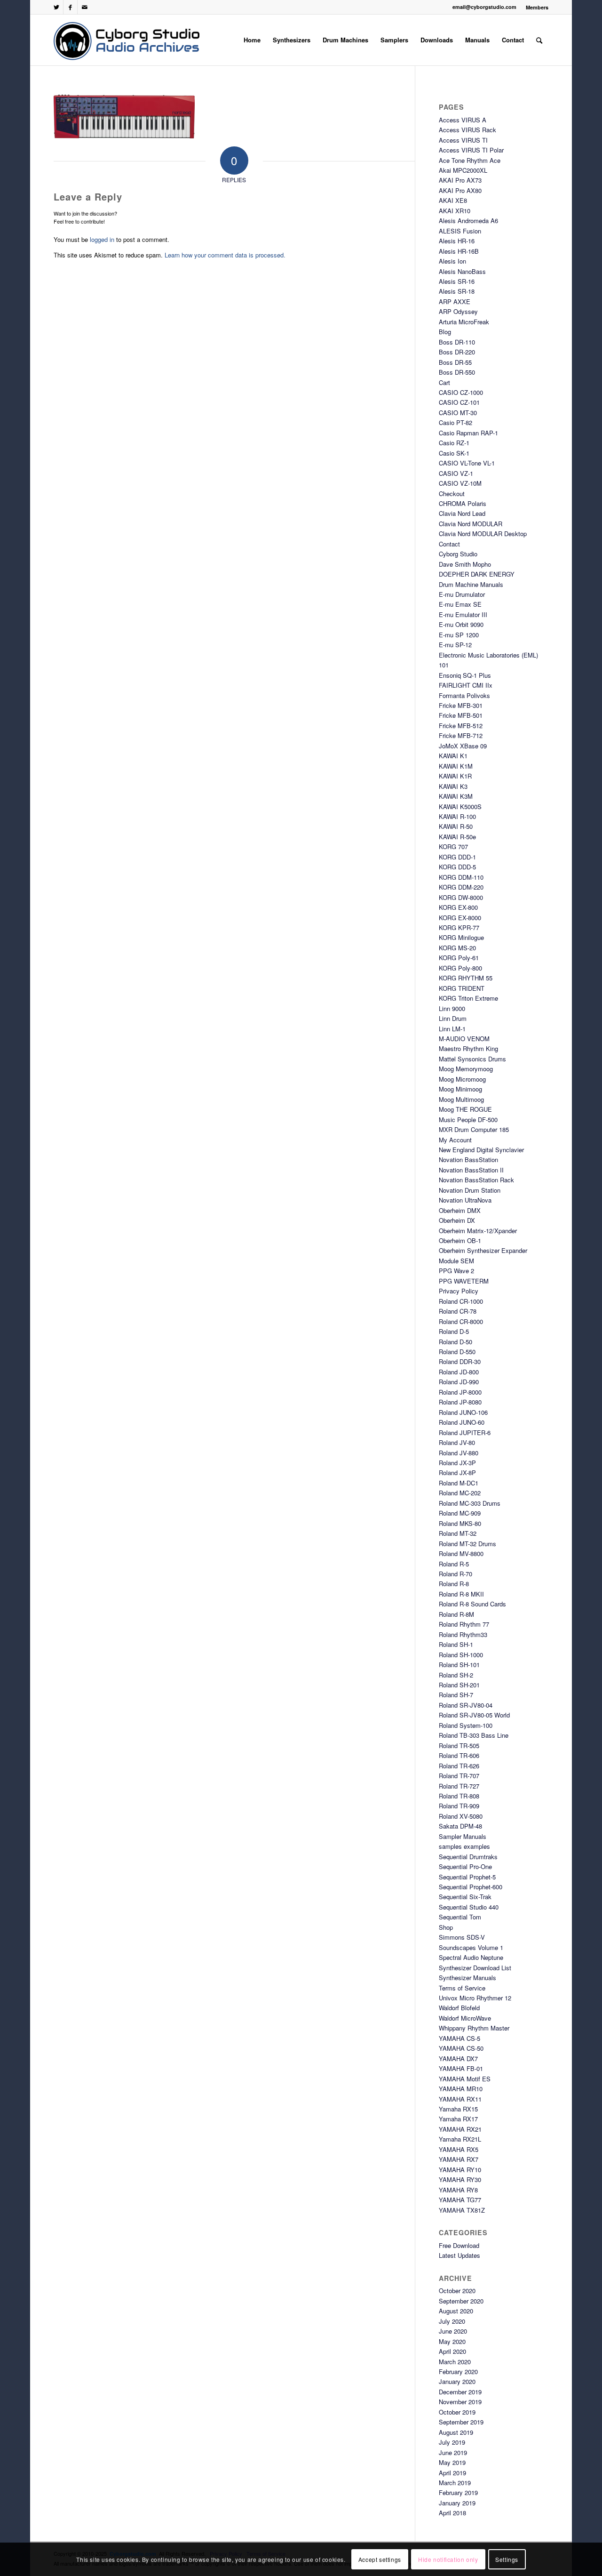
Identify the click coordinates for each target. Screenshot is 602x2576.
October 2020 (457, 2291)
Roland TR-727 (459, 1786)
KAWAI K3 (453, 786)
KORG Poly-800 (460, 968)
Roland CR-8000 (461, 1321)
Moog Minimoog (460, 1089)
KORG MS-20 (457, 948)
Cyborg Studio (458, 554)
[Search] (539, 40)
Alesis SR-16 (457, 281)
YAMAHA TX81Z (462, 2210)
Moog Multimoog (461, 1099)
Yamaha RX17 (458, 2119)
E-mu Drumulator (462, 594)
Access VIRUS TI (463, 140)
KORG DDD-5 (457, 867)
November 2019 (460, 2402)
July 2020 (452, 2321)
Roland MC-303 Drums (470, 1503)
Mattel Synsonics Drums (472, 1059)
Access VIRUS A (463, 120)
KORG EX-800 (458, 907)
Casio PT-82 (455, 422)
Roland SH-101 (459, 1665)
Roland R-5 (454, 1564)
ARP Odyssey (458, 311)
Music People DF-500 (468, 1119)
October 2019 (457, 2412)
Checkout (452, 494)
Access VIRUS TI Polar (471, 150)
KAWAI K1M (456, 766)
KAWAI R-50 (456, 826)
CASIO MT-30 (458, 413)
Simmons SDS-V (462, 1937)
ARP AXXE (455, 301)
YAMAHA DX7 (458, 2058)
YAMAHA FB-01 (461, 2068)
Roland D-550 (457, 1352)
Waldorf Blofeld (459, 2008)
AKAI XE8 (453, 200)
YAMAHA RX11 (460, 2099)
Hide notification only (448, 2559)
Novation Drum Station (470, 1190)
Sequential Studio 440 (469, 1907)
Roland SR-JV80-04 (466, 1705)
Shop (446, 1927)
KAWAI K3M (456, 796)
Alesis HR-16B (459, 251)
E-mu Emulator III (463, 614)
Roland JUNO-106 (463, 1412)
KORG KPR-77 (459, 927)
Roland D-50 (455, 1342)
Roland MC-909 (460, 1513)
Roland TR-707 (459, 1776)
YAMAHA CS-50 (461, 2048)
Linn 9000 (452, 1008)
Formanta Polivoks (464, 695)
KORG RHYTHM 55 (466, 978)
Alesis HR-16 (457, 241)
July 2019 (452, 2442)
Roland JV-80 (457, 1442)
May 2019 (452, 2462)
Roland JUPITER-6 (465, 1432)
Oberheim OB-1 (460, 1240)
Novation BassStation (468, 1160)
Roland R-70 (455, 1574)
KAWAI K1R (455, 776)
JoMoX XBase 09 (463, 746)
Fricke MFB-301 (461, 705)
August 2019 (456, 2432)
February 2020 (458, 2371)
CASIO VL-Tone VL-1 (467, 463)
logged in (102, 239)
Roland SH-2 (456, 1675)
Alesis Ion (452, 261)
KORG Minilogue (461, 937)
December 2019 (460, 2392)
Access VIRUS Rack (467, 130)
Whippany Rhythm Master (474, 2028)
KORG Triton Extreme (468, 998)
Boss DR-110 (457, 342)
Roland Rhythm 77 (464, 1624)
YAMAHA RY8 (458, 2190)
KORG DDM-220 (461, 887)
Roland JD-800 (459, 1372)
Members (537, 7)
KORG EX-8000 (460, 918)
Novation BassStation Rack (476, 1180)
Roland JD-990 (459, 1382)
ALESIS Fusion (460, 231)
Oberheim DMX (460, 1210)
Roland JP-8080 (460, 1402)
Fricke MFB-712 (461, 735)
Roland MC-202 (460, 1493)
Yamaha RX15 (458, 2109)
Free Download (459, 2245)
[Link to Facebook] (70, 7)
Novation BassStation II (471, 1170)
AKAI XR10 (455, 211)
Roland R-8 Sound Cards (472, 1604)
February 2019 (458, 2492)
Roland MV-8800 (461, 1553)
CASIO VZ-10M (460, 483)
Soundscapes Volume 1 (471, 1947)
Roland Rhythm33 (463, 1634)
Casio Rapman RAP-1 (468, 433)
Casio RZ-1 (454, 443)
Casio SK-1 (454, 453)
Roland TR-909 (459, 1806)
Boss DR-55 (455, 362)
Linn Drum (453, 1018)
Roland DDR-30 (460, 1361)
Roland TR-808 (459, 1796)
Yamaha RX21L (460, 2139)
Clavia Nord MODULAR (471, 524)
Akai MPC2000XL (463, 170)
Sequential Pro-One (465, 1866)
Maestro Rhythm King (468, 1048)
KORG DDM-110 (461, 877)
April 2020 (452, 2351)
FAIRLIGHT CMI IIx (466, 685)
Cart (444, 382)
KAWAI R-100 (457, 816)
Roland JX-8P (457, 1473)
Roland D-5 (454, 1331)
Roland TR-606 (459, 1755)
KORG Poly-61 (459, 958)
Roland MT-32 (458, 1533)
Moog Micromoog (462, 1079)
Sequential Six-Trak (465, 1897)
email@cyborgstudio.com (484, 7)
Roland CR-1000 (461, 1301)
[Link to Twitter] (56, 7)
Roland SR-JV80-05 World (474, 1715)
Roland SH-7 (456, 1695)
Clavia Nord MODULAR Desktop (483, 534)
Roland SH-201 (459, 1685)
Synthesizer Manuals (467, 1978)
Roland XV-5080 (461, 1816)
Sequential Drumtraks (468, 1857)
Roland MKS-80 (460, 1523)
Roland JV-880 (459, 1453)
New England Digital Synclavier (481, 1150)
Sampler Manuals (463, 1836)
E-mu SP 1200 (459, 635)
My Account (455, 1140)
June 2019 (453, 2452)
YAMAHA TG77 (460, 2200)
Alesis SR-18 (457, 291)
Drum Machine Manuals (471, 584)
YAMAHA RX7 (459, 2159)
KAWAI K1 (453, 756)
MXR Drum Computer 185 (474, 1129)
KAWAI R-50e (457, 837)
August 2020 (456, 2311)
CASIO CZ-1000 (461, 392)
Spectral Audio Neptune (471, 1957)
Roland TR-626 (459, 1766)
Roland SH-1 (456, 1644)
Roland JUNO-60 (462, 1422)
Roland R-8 (454, 1584)
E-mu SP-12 (455, 645)
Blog (445, 332)
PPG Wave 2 (456, 1271)
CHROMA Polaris (463, 503)
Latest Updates (459, 2255)
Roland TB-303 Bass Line (474, 1735)
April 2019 (452, 2473)
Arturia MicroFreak (464, 322)
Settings (507, 2559)
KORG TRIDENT (462, 988)
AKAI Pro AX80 (460, 190)
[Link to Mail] (85, 7)
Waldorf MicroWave (465, 2018)
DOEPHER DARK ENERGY (477, 574)
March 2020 (455, 2362)
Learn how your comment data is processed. (225, 255)
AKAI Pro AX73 (460, 180)
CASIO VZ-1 (456, 473)
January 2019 (457, 2503)
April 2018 (452, 2513)
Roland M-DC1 (459, 1483)
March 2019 (455, 2483)
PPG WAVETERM (464, 1281)
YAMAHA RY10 (460, 2170)
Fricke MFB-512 (461, 726)
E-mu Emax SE (460, 604)
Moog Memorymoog (466, 1069)
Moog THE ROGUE (465, 1109)
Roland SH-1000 (461, 1655)
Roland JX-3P (457, 1463)
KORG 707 (453, 847)
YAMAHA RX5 (459, 2149)
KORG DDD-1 (457, 857)
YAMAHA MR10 (461, 2089)
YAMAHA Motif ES (465, 2079)
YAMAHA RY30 (460, 2179)
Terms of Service (462, 1988)
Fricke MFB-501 (461, 715)
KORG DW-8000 (461, 897)
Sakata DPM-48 (460, 1826)
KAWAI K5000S (460, 807)
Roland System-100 (466, 1725)
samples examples (464, 1846)
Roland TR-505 (459, 1745)
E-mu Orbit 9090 (461, 624)
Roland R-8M (456, 1614)
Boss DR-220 (457, 352)
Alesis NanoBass (462, 271)
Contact (449, 544)
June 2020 (453, 2331)
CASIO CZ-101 (459, 402)
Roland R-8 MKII (461, 1594)
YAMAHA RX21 (460, 2129)
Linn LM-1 (452, 1029)
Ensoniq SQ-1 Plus (465, 675)
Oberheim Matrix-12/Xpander (478, 1231)
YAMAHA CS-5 (459, 2038)
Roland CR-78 (458, 1311)
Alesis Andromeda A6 (468, 221)
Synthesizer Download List (475, 1968)
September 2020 (461, 2301)
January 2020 (457, 2381)
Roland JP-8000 (460, 1392)
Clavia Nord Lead (462, 513)
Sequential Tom (460, 1917)
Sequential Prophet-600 (471, 1887)
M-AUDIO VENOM (464, 1039)
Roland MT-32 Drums (467, 1544)
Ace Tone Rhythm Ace (470, 160)
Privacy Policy (459, 1291)
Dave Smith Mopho (465, 564)
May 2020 (452, 2341)
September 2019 (461, 2422)
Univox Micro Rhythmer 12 (475, 1998)
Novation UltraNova (465, 1200)
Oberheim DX (457, 1220)
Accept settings (380, 2559)
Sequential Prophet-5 (467, 1877)
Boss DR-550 (457, 372)
